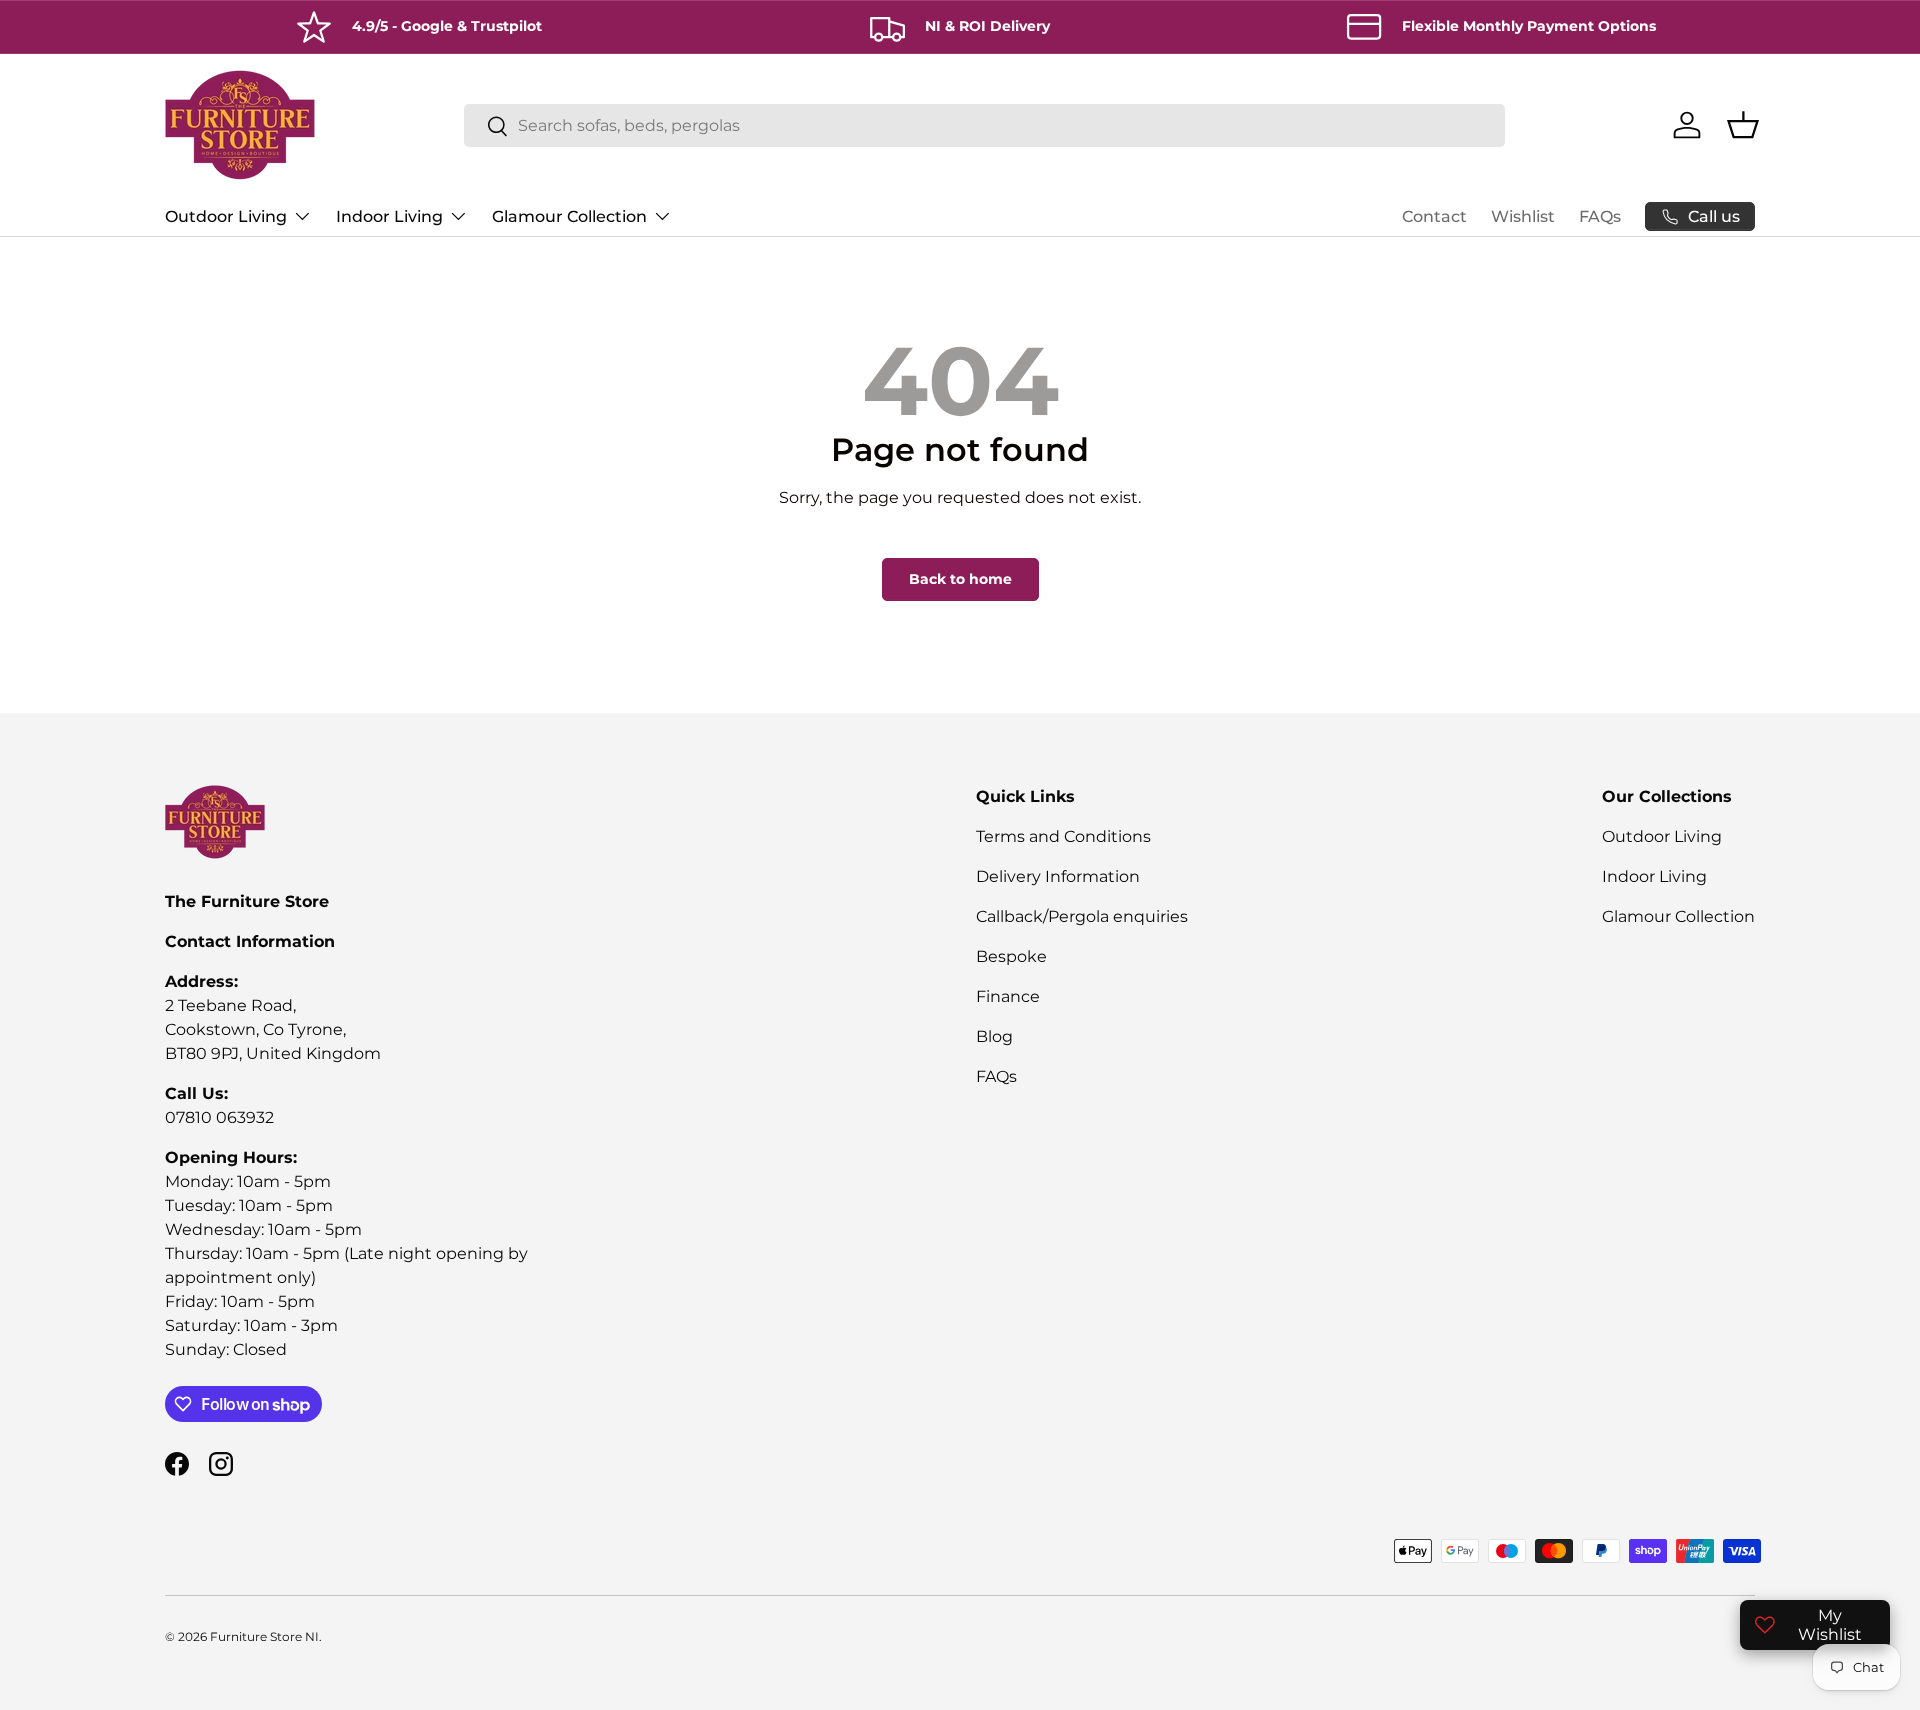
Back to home (960, 579)
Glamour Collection (569, 216)
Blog (994, 1036)
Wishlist (1523, 216)
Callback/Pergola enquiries (1082, 916)
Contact (1434, 216)
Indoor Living (389, 216)
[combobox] (984, 125)
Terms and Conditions (1063, 836)
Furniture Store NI (264, 1636)
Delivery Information (1058, 876)
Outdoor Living (226, 216)
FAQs (1600, 216)
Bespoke (1011, 956)
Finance (1008, 996)
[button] (1743, 125)
